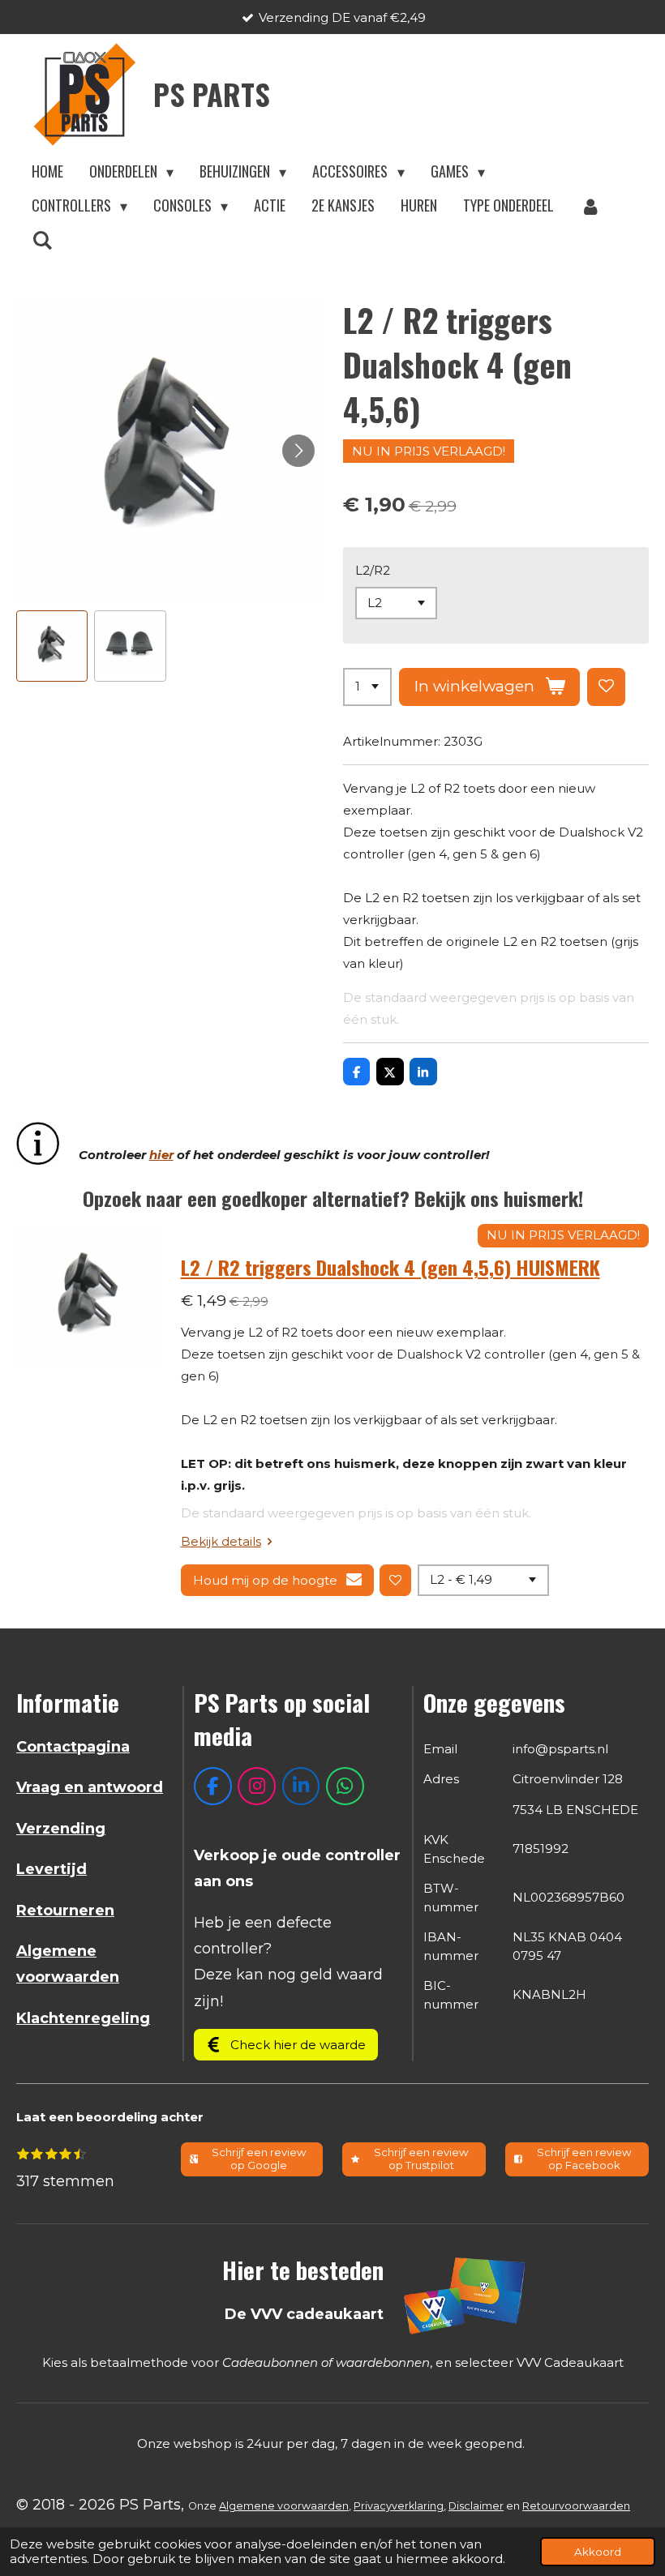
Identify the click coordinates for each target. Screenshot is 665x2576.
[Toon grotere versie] (466, 2295)
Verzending (61, 1829)
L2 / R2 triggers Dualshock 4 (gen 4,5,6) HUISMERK (390, 1267)
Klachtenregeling (83, 2018)
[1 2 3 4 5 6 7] (367, 687)
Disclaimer (476, 2506)
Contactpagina (73, 1747)
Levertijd (51, 1869)
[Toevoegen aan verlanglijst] (606, 687)
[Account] (590, 206)
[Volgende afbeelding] (298, 451)
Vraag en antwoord (90, 1787)
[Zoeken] (42, 240)
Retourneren (65, 1911)
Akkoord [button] (598, 2552)
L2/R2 (373, 570)
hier (161, 1155)
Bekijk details (221, 1541)
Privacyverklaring (399, 2506)
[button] (52, 646)
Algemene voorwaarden (284, 2506)
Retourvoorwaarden (576, 2506)
